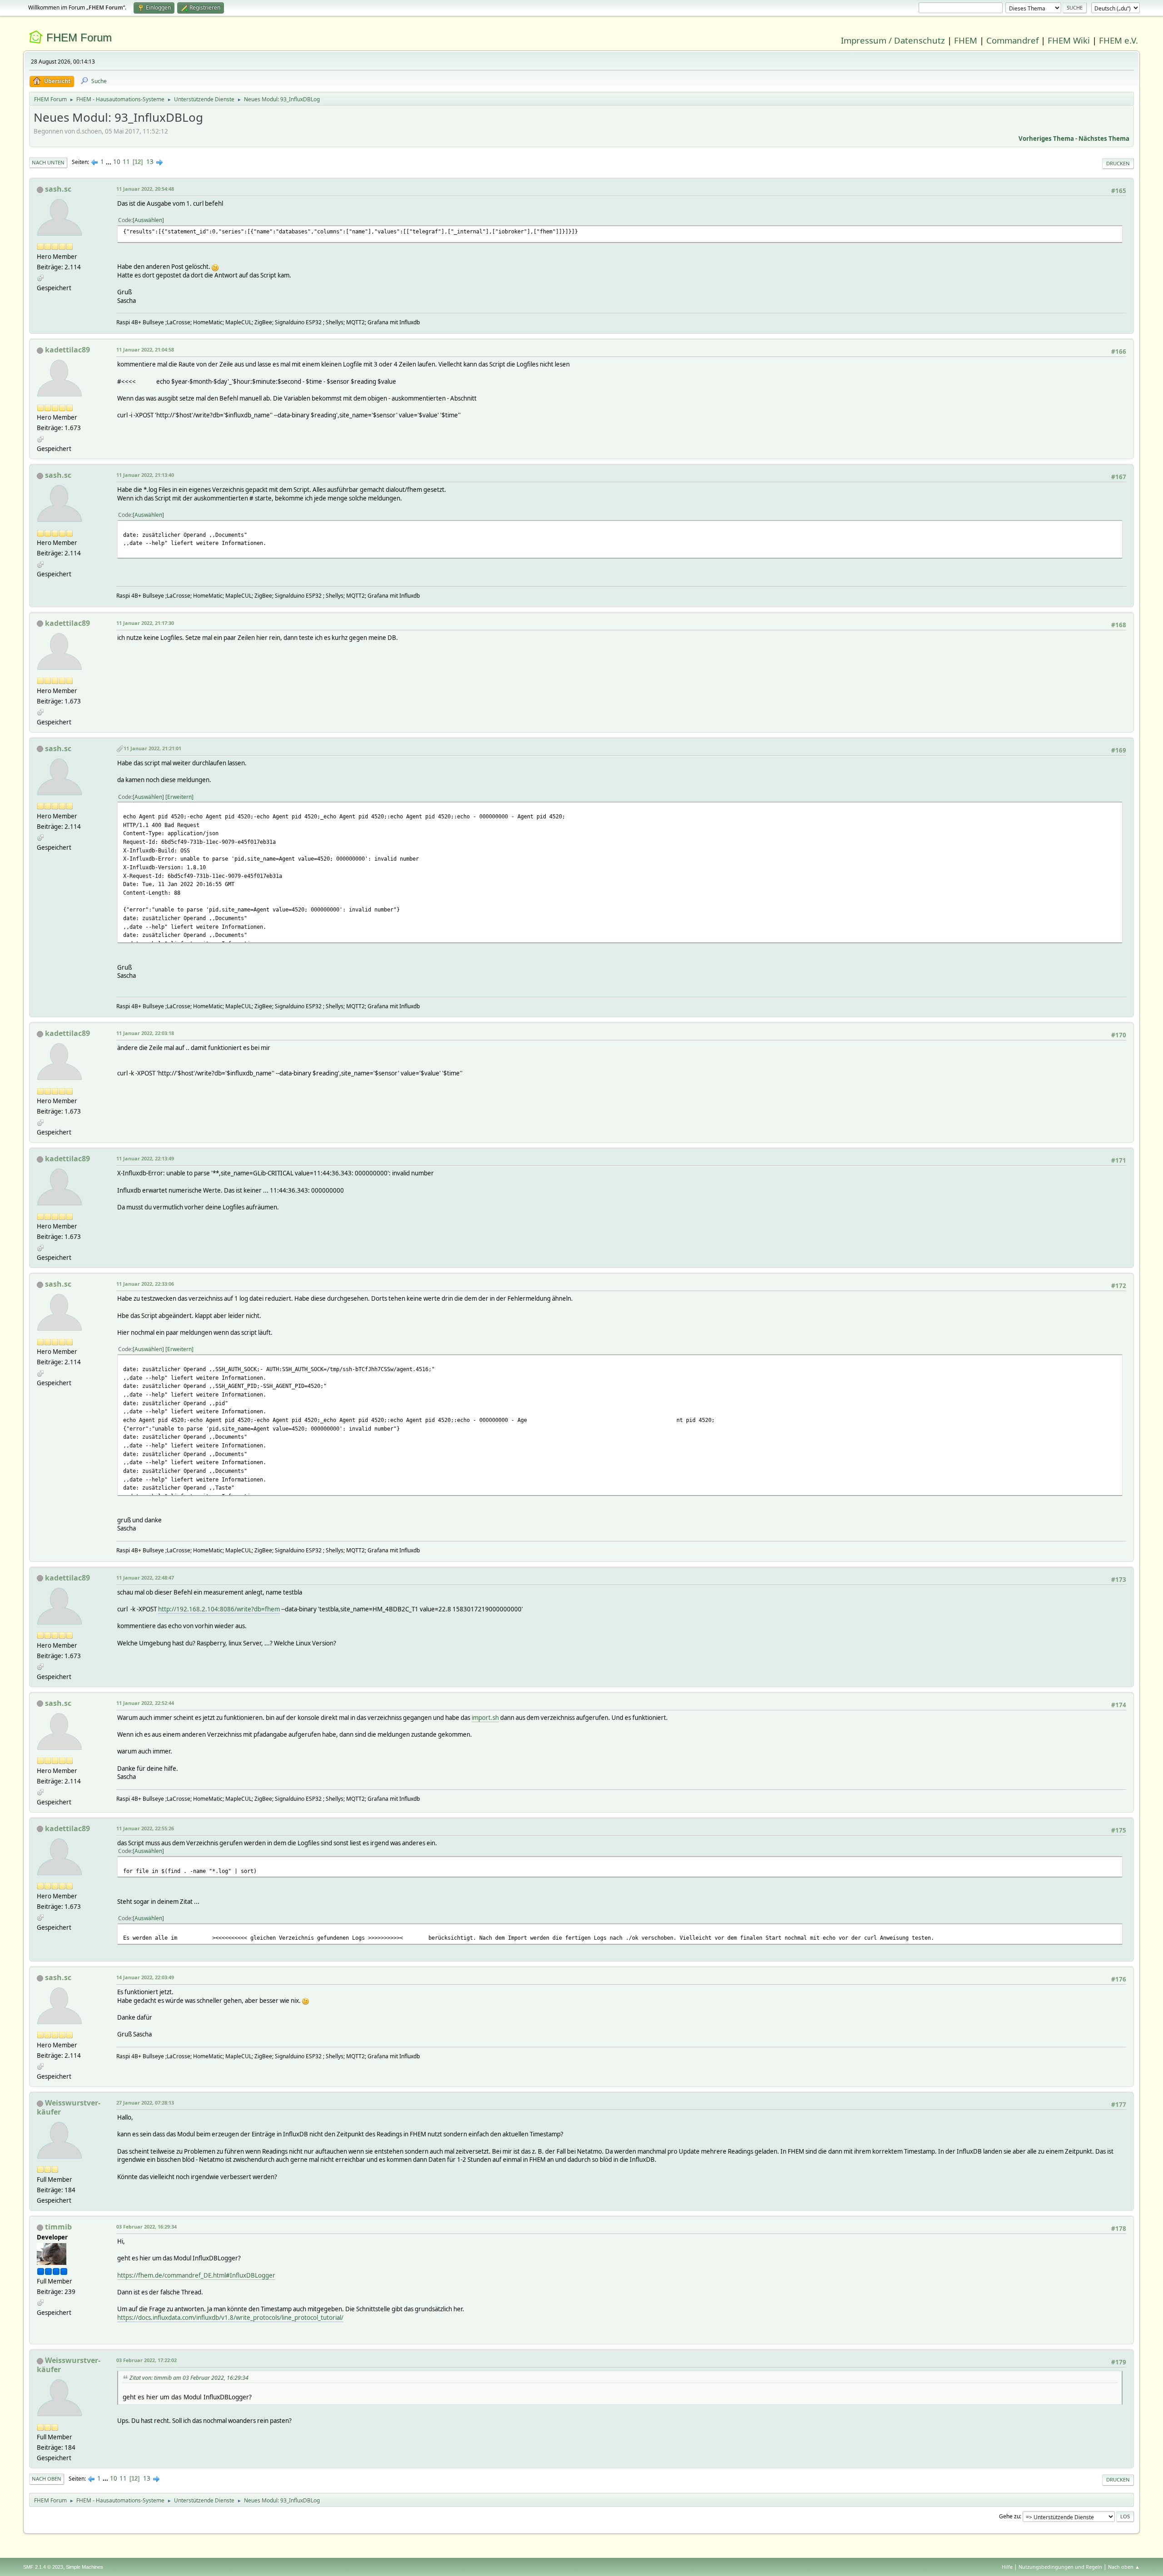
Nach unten (48, 162)
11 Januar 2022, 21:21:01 (152, 748)
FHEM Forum (79, 37)
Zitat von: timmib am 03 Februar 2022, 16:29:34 (189, 2378)
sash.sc (58, 189)
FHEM (966, 40)
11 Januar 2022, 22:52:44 (145, 1703)
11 (126, 162)
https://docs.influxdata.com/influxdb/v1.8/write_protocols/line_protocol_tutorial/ (230, 2318)
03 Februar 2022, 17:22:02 (147, 2360)
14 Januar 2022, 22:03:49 (145, 1977)
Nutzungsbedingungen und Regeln (1060, 2567)
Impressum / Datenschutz (893, 40)
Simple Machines (84, 2567)
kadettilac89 (67, 350)
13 (150, 162)
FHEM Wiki (1069, 40)
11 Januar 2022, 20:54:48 (145, 189)
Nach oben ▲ (1124, 2567)
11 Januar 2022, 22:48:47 (145, 1578)
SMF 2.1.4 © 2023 (43, 2567)
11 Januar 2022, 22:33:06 (145, 1284)
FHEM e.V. (1118, 40)
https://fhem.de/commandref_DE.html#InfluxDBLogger (196, 2275)
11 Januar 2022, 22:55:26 (145, 1828)
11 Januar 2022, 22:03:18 (145, 1033)
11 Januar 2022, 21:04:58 (145, 349)
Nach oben (47, 2479)
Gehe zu (1009, 2516)
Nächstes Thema (1104, 139)
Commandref (1012, 40)
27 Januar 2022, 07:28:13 (145, 2103)
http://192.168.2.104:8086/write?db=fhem (219, 1609)
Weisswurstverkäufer (69, 2107)
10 (117, 162)
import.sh (485, 1718)
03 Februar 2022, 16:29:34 (147, 2227)
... (109, 162)
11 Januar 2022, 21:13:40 (145, 475)
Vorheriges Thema (1046, 139)
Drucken (1118, 163)
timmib (58, 2227)
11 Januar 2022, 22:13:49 (145, 1158)
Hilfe (1007, 2567)
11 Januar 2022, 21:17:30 (145, 623)
